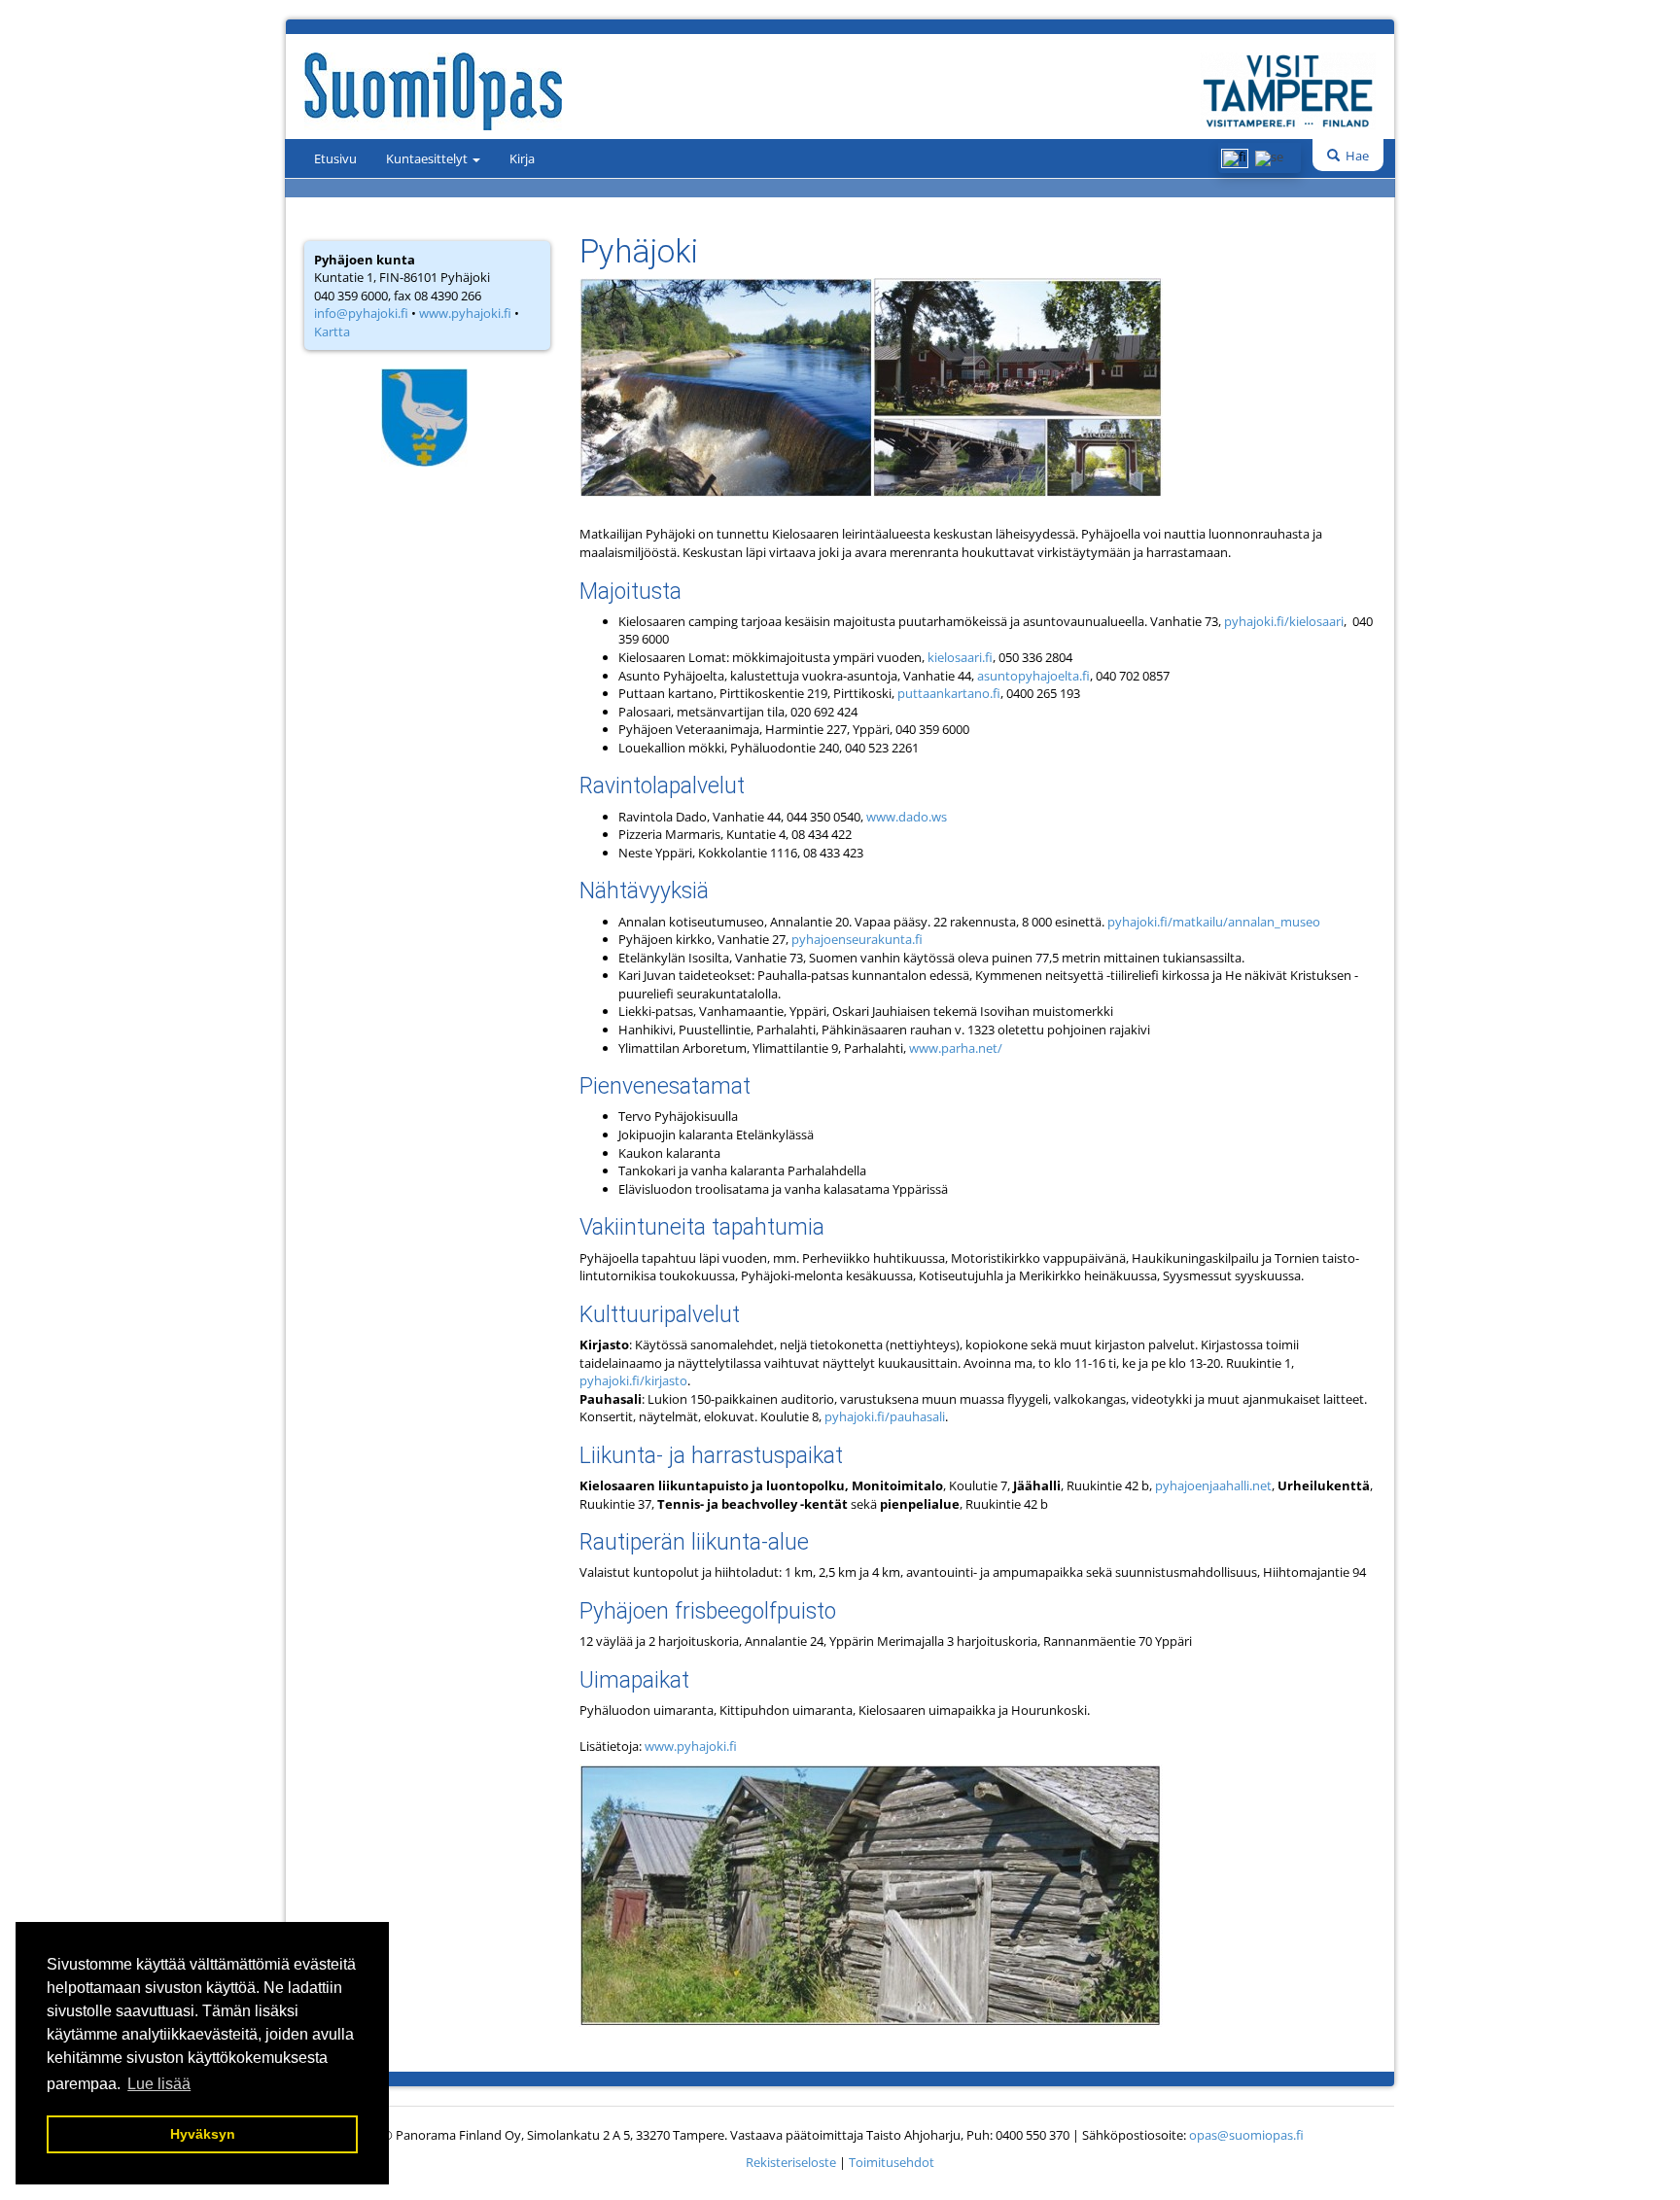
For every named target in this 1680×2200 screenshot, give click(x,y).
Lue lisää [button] (159, 2084)
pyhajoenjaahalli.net (1213, 1485)
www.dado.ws (907, 817)
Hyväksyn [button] (203, 2134)
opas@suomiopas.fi (1246, 2135)
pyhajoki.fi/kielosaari (1284, 621)
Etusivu (335, 158)
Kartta (332, 332)
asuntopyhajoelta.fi (1033, 676)
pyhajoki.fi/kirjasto (633, 1380)
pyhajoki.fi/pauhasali (885, 1416)
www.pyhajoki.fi (465, 313)
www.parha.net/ (956, 1048)
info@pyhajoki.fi (361, 313)
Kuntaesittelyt (428, 158)
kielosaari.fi (960, 657)
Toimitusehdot (892, 2162)
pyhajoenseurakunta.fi (857, 939)
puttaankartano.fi (949, 693)
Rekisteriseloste (791, 2162)
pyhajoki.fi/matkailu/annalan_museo (1214, 922)
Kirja (522, 158)
